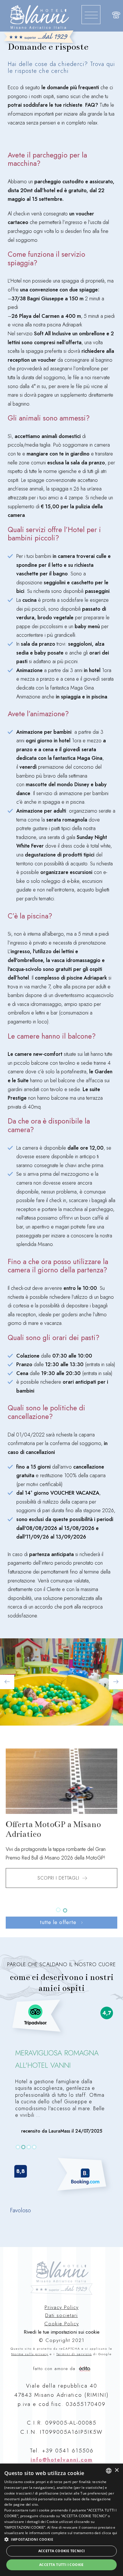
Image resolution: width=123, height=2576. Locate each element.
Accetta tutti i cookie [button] (61, 2565)
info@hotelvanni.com (62, 2460)
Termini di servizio (74, 2354)
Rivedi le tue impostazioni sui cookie (62, 2332)
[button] (61, 2539)
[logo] (40, 25)
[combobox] (109, 2471)
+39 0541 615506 (68, 2451)
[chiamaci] (116, 16)
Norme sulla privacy (30, 2354)
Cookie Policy (62, 2324)
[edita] (85, 2367)
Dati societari (61, 2315)
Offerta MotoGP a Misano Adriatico (53, 1829)
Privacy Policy (62, 2307)
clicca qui (110, 2533)
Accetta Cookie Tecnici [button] (62, 2551)
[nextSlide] (58, 1910)
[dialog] (61, 2520)
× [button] (117, 2470)
